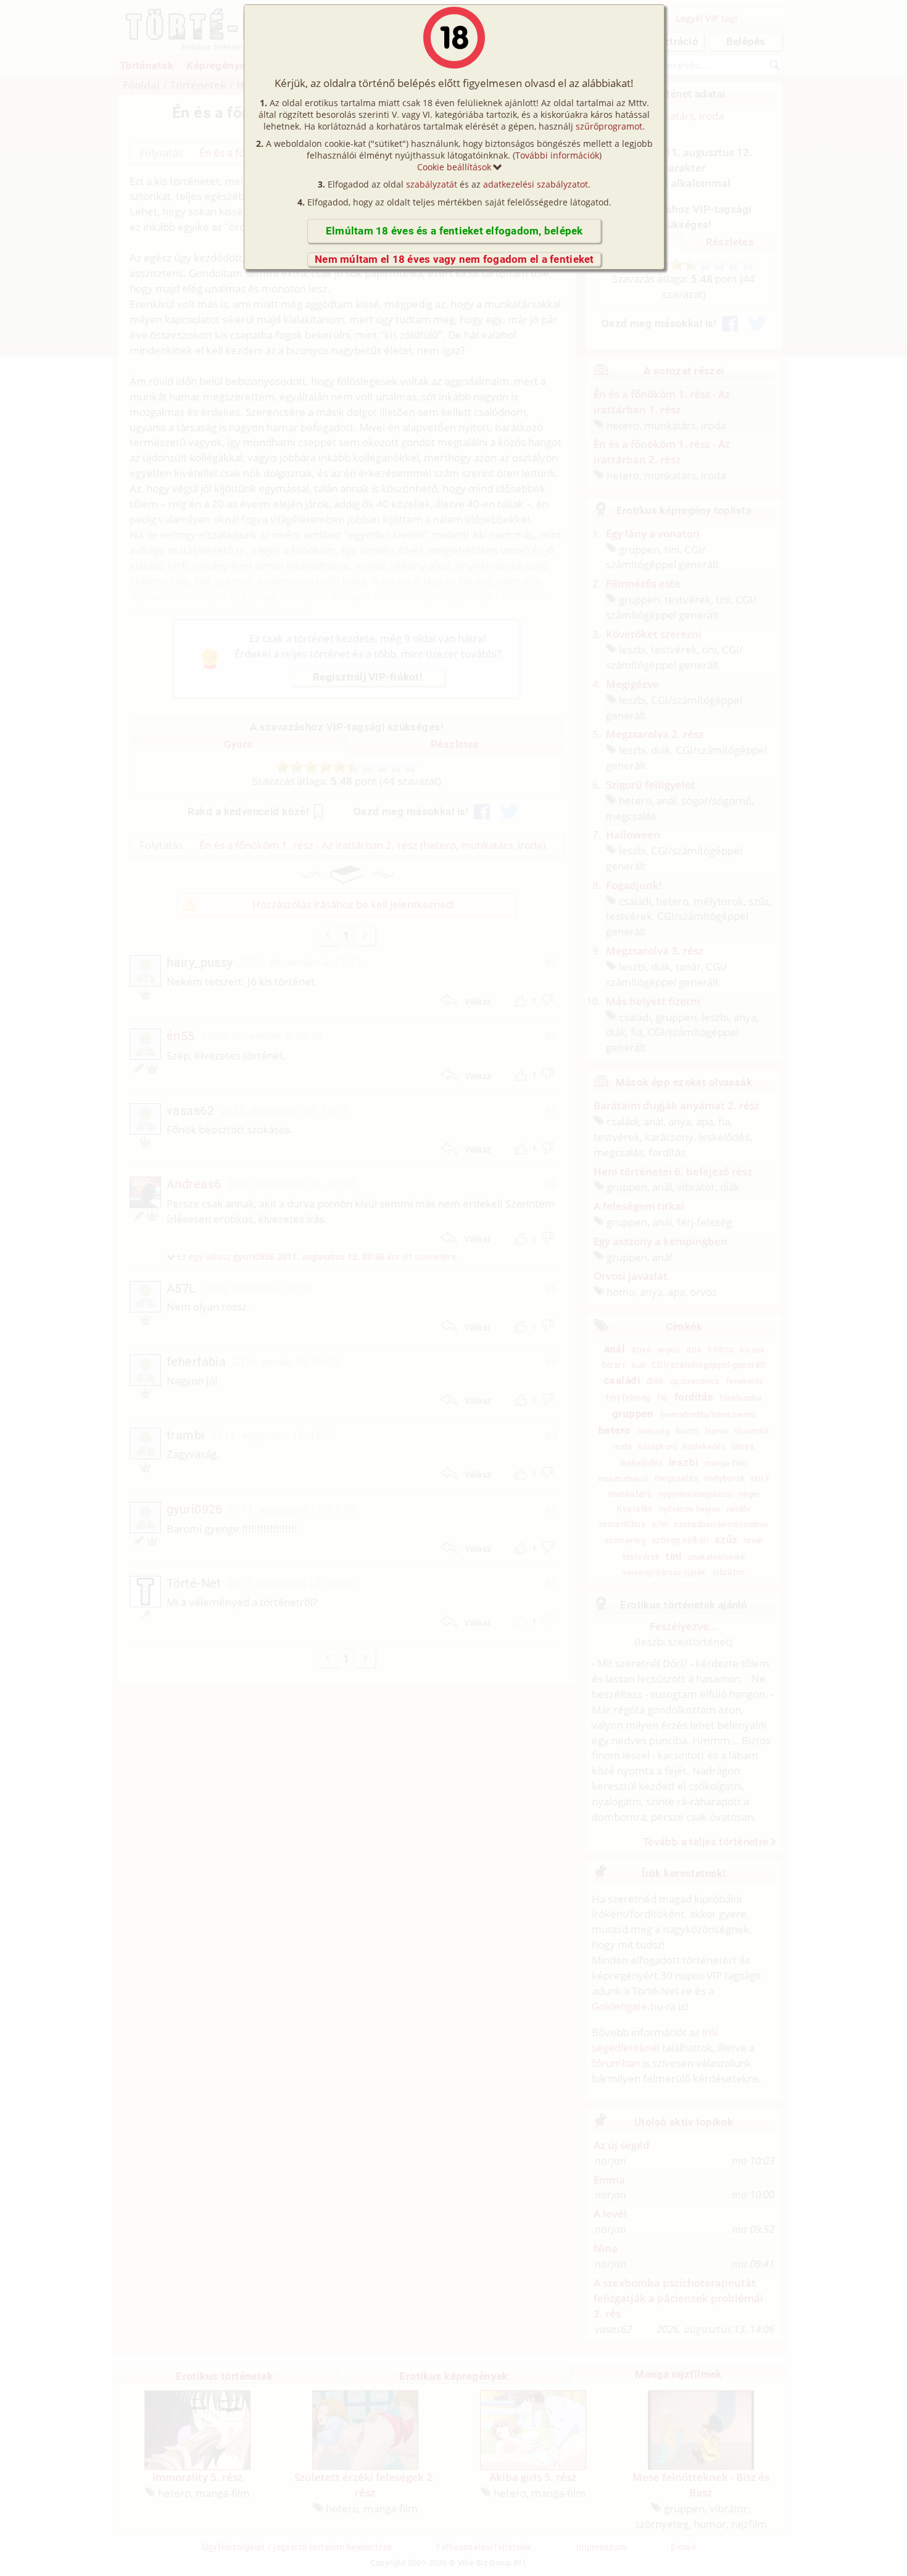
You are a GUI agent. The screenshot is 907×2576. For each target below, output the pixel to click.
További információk (557, 155)
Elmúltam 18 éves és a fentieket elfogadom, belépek (454, 231)
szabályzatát (432, 184)
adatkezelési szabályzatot (536, 184)
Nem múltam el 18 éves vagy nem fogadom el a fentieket (454, 259)
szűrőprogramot (609, 126)
